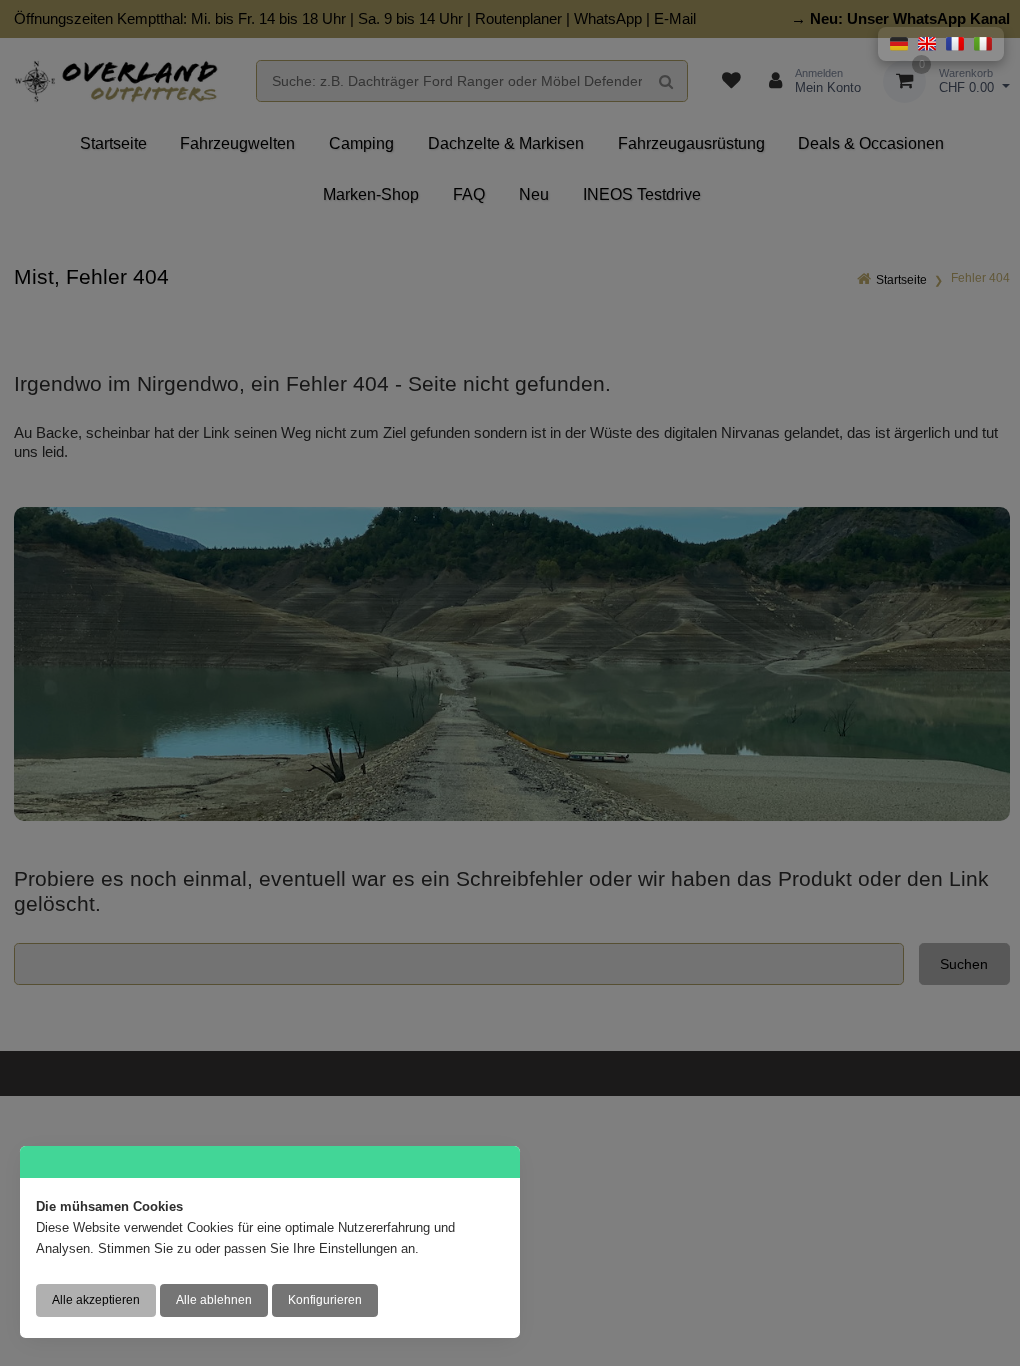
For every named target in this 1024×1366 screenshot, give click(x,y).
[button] (899, 44)
